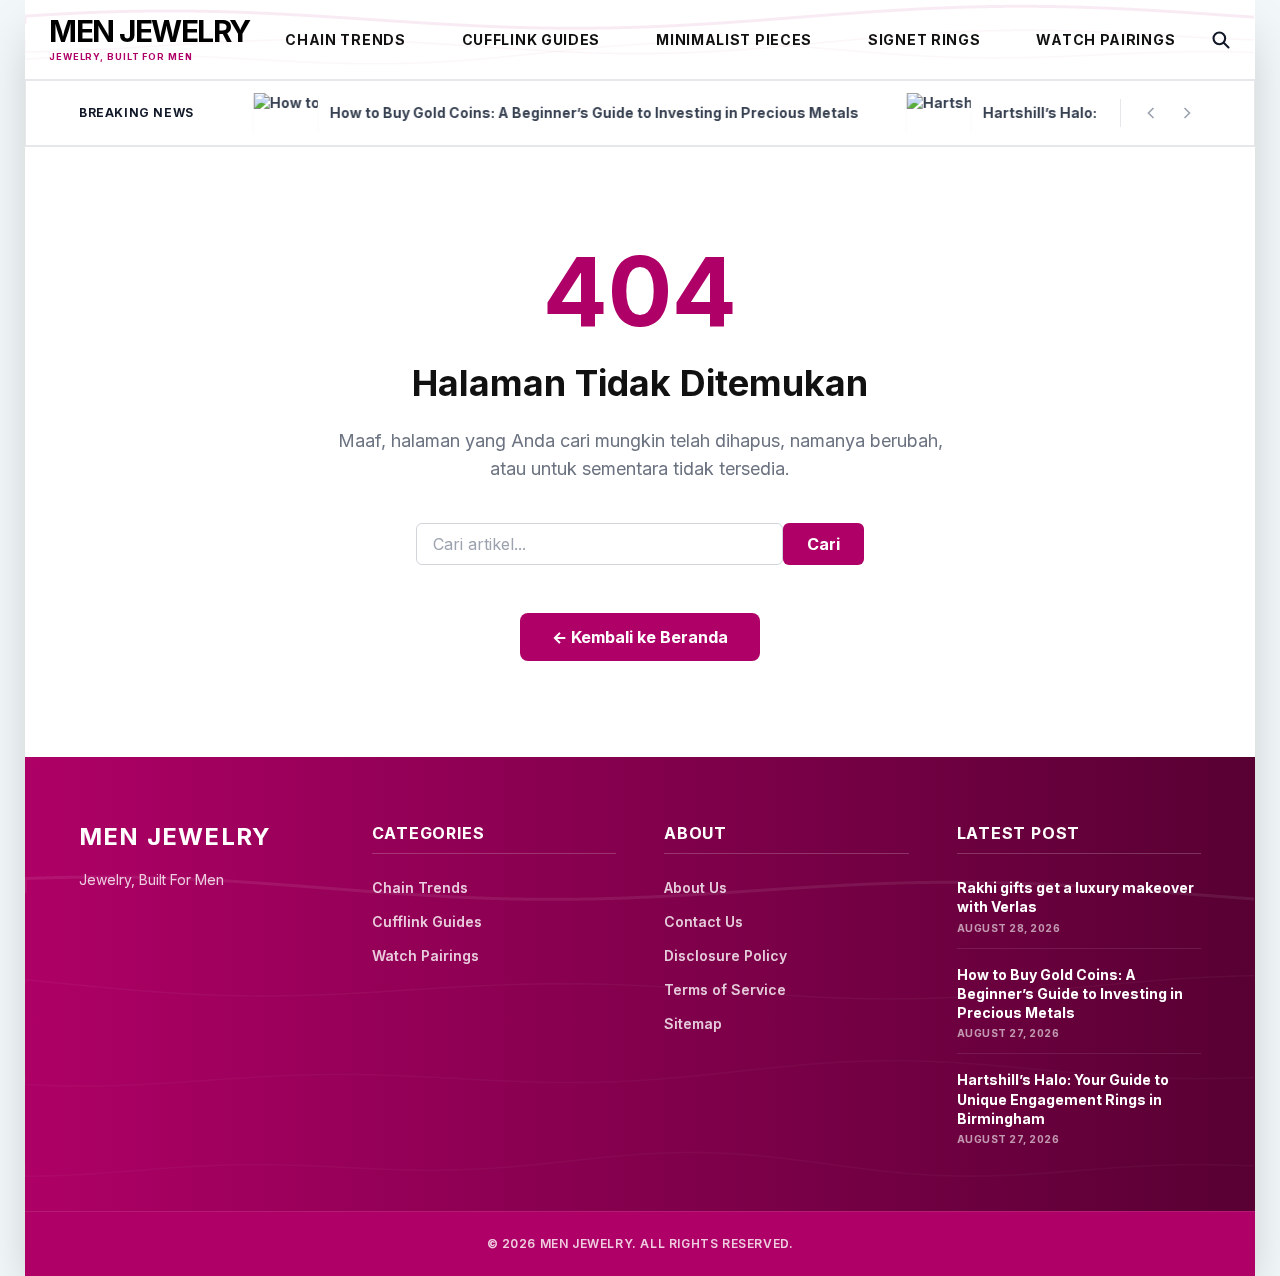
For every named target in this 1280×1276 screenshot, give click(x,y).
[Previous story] (1151, 113)
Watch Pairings (1105, 39)
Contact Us (703, 921)
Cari (823, 544)
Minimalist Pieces (734, 39)
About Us (695, 887)
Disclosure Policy (725, 955)
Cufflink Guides (531, 39)
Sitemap (693, 1023)
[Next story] (1187, 113)
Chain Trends (345, 39)
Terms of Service (725, 989)
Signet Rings (924, 39)
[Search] (1221, 40)
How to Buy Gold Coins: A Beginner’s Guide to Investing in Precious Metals (1070, 994)
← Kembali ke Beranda (640, 637)
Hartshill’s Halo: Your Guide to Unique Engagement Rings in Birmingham (1063, 1099)
